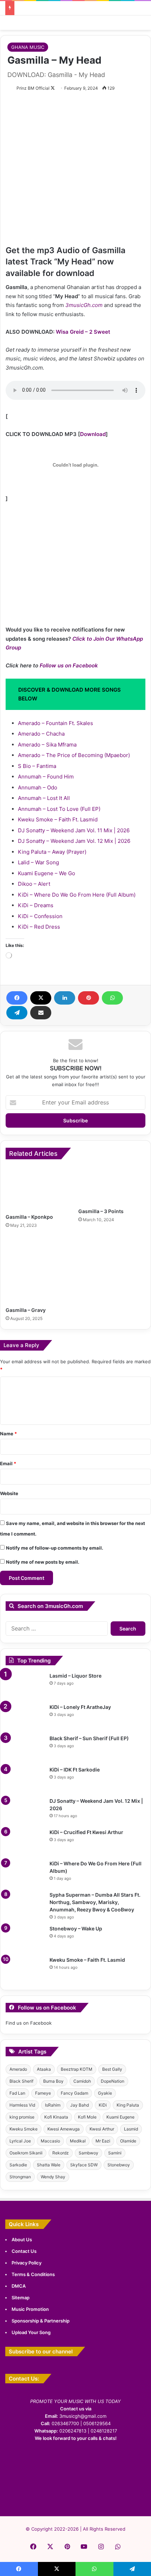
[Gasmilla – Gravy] (39, 1270)
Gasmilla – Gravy (26, 1310)
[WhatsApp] (112, 998)
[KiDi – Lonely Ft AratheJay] (25, 1717)
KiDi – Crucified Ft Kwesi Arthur (86, 1832)
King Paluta (128, 2105)
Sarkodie (18, 2165)
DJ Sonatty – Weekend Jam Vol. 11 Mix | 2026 (74, 830)
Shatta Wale (49, 2165)
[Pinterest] (88, 998)
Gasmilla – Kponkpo (29, 1217)
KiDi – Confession (40, 916)
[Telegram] (17, 1013)
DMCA (19, 2286)
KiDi (103, 2105)
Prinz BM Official (33, 88)
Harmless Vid (22, 2105)
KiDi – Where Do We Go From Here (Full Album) (77, 895)
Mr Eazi (103, 2141)
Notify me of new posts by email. (43, 1562)
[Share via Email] (41, 1013)
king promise (22, 2117)
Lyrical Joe (20, 2141)
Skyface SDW (84, 2165)
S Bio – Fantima (37, 766)
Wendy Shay (53, 2177)
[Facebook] (17, 998)
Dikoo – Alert (34, 884)
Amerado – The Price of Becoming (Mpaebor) (74, 755)
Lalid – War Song (38, 862)
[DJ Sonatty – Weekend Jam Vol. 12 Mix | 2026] (25, 1811)
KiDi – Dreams (36, 905)
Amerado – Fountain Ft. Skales (55, 723)
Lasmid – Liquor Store (75, 1676)
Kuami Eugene (120, 2117)
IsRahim (53, 2105)
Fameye (43, 2093)
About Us (22, 2239)
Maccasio (50, 2141)
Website (9, 1493)
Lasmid (131, 2129)
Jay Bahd (80, 2105)
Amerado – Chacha (41, 734)
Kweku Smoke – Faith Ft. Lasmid (58, 819)
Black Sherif (21, 2081)
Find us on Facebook (29, 2023)
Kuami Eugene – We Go (47, 873)
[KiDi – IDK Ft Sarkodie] (25, 1779)
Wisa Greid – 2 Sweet (83, 332)
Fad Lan (17, 2093)
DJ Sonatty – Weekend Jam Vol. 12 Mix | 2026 (74, 841)
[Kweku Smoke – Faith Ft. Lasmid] (25, 1970)
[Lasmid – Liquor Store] (25, 1686)
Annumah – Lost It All (44, 798)
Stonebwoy (119, 2165)
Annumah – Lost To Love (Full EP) (59, 809)
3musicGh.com (84, 305)
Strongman (20, 2177)
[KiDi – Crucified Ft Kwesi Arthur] (25, 1842)
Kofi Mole (87, 2117)
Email (8, 1463)
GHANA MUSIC (28, 47)
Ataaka (44, 2069)
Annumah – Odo (38, 787)
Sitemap (21, 2298)
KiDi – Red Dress (39, 927)
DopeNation (113, 2081)
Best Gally (112, 2069)
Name (8, 1434)
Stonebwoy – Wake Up (76, 1928)
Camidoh (82, 2081)
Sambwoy (88, 2153)
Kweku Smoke (24, 2129)
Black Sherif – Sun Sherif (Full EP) (89, 1738)
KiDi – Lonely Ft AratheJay (80, 1707)
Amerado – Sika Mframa (47, 745)
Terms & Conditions (33, 2274)
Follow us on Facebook (69, 665)
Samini (115, 2153)
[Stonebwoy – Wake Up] (25, 1938)
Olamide (128, 2141)
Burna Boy (53, 2081)
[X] (41, 998)
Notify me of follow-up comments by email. (55, 1548)
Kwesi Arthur (102, 2129)
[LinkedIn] (65, 998)
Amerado (18, 2069)
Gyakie (105, 2093)
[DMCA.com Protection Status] (75, 2498)
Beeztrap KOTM (77, 2069)
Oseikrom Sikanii (26, 2153)
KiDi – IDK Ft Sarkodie (75, 1770)
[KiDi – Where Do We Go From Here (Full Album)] (25, 1873)
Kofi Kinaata (56, 2117)
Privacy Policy (27, 2263)
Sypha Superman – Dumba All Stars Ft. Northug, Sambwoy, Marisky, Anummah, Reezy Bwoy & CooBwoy (95, 1902)
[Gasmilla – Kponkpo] (39, 1188)
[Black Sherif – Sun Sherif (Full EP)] (25, 1748)
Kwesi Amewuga (64, 2129)
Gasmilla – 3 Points (101, 1211)
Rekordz (61, 2153)
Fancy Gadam (74, 2093)
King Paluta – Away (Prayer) (52, 852)
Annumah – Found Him (46, 777)
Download (93, 434)
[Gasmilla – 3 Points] (112, 1185)
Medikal (78, 2141)
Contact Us (24, 2251)
